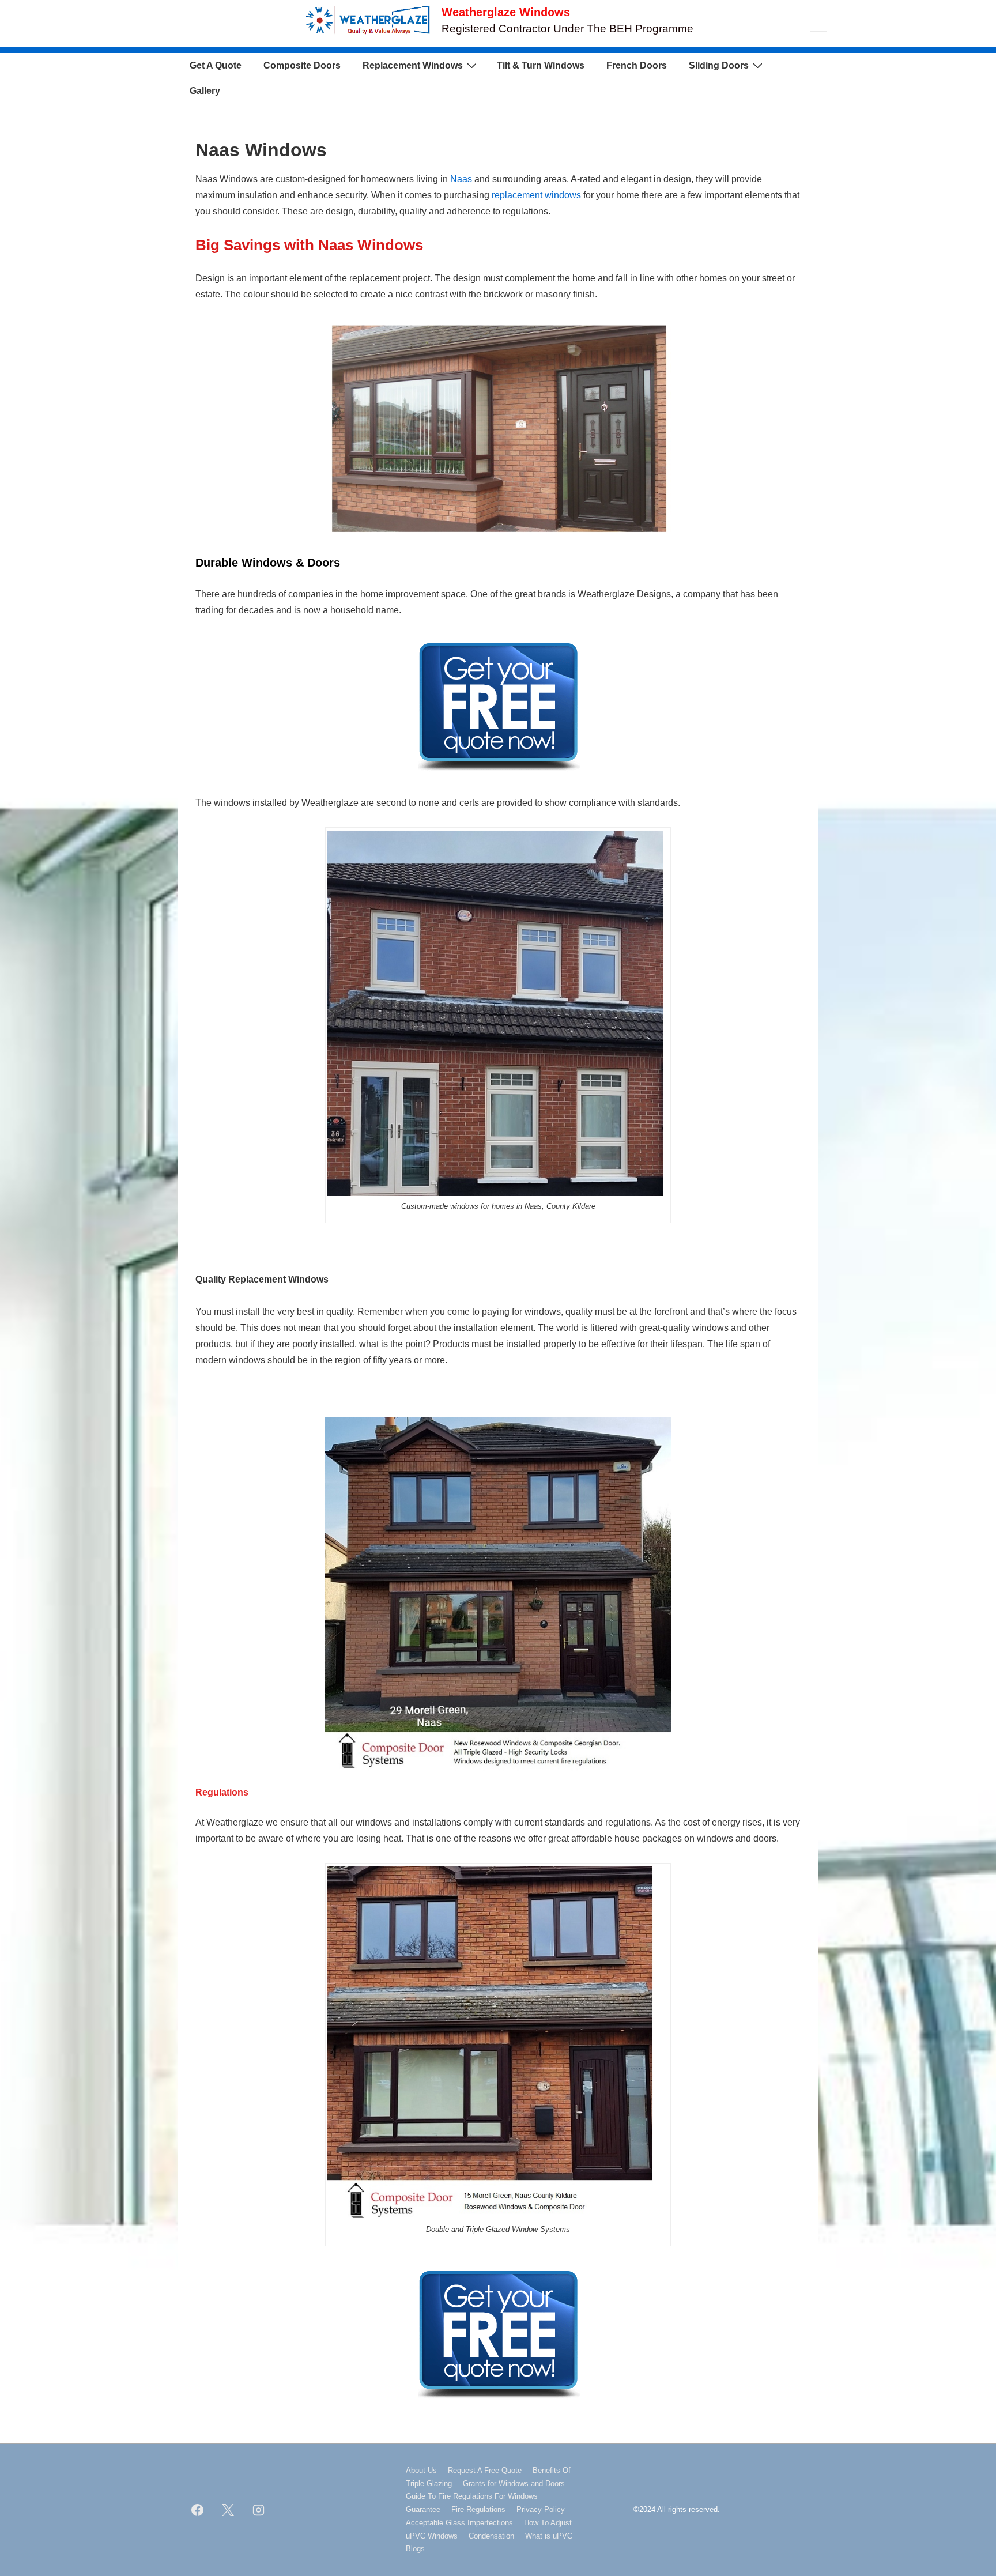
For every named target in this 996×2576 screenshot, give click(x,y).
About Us (421, 2470)
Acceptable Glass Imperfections (459, 2523)
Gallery (205, 91)
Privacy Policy (541, 2509)
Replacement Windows (413, 65)
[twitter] (228, 2510)
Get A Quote (216, 65)
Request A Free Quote (485, 2470)
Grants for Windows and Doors (514, 2483)
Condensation (491, 2536)
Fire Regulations (478, 2509)
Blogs (415, 2549)
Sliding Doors (719, 65)
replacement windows (536, 195)
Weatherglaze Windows (506, 12)
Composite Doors (302, 65)
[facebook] (198, 2510)
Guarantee (423, 2509)
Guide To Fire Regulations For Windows (472, 2496)
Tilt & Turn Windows (541, 65)
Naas (461, 179)
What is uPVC (549, 2536)
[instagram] (259, 2510)
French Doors (637, 65)
